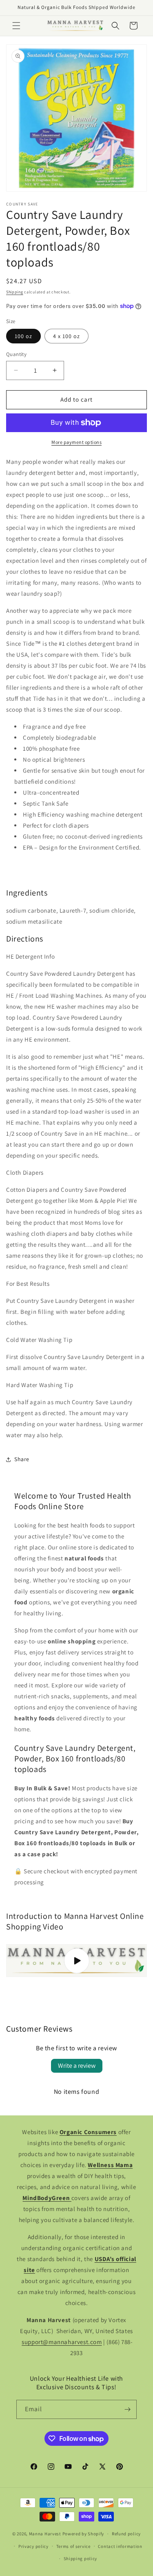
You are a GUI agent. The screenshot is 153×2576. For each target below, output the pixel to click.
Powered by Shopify (83, 2534)
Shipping (15, 292)
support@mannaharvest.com (62, 2342)
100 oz (23, 336)
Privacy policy (33, 2546)
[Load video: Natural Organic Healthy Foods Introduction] (76, 1961)
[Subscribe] (127, 2409)
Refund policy (126, 2534)
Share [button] (22, 1459)
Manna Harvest (45, 2534)
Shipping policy (81, 2559)
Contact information (120, 2546)
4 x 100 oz (67, 336)
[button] (16, 26)
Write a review (77, 2066)
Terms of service (73, 2546)
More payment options (76, 442)
